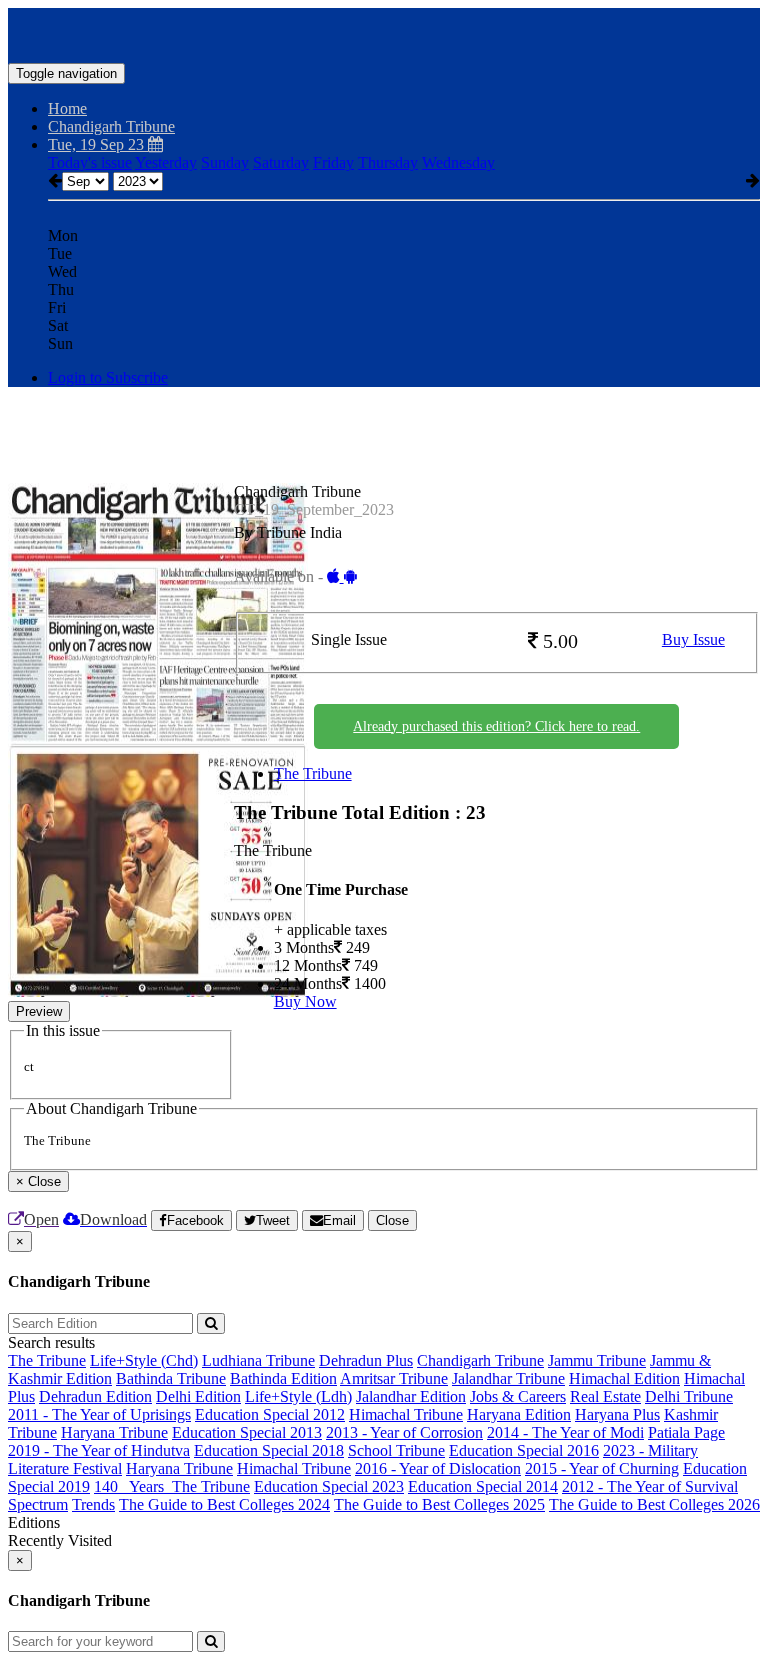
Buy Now (305, 1001)
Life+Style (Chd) (144, 1360)
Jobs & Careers (518, 1396)
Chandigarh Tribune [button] (111, 126)
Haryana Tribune (114, 1432)
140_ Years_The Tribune (172, 1486)
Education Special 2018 (269, 1450)
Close (392, 1220)
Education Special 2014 (483, 1486)
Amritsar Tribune (394, 1378)
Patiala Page (686, 1432)
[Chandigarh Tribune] (384, 33)
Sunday (225, 162)
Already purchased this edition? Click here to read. (496, 726)
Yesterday (166, 162)
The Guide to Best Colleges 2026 (654, 1504)
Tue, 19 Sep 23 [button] (98, 144)
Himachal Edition (624, 1378)
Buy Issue (693, 639)
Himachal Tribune (406, 1414)
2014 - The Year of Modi (565, 1432)
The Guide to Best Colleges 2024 (224, 1504)
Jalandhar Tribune (508, 1378)
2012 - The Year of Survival (650, 1486)
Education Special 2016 (524, 1450)
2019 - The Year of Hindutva (99, 1450)
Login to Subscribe (108, 377)
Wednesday (458, 162)
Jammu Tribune (597, 1360)
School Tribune (396, 1450)
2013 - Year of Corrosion (404, 1432)
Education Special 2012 (270, 1414)
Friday (333, 162)
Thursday (388, 162)
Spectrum (38, 1504)
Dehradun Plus (366, 1360)
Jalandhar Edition (411, 1396)
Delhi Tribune (689, 1396)
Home (67, 108)
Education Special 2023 (329, 1486)
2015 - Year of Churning (602, 1468)
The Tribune (313, 773)
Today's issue (90, 162)
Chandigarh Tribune (480, 1360)
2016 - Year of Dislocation (438, 1468)
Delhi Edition (198, 1396)
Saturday (281, 162)
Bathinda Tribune (171, 1378)
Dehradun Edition (95, 1396)
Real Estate (605, 1396)
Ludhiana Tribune (258, 1360)
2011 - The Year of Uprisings (99, 1414)
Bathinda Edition (283, 1378)
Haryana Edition (519, 1414)
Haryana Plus (617, 1414)
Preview (39, 1011)
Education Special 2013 (247, 1432)
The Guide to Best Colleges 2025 (439, 1504)
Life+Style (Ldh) (298, 1396)
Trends (93, 1504)
